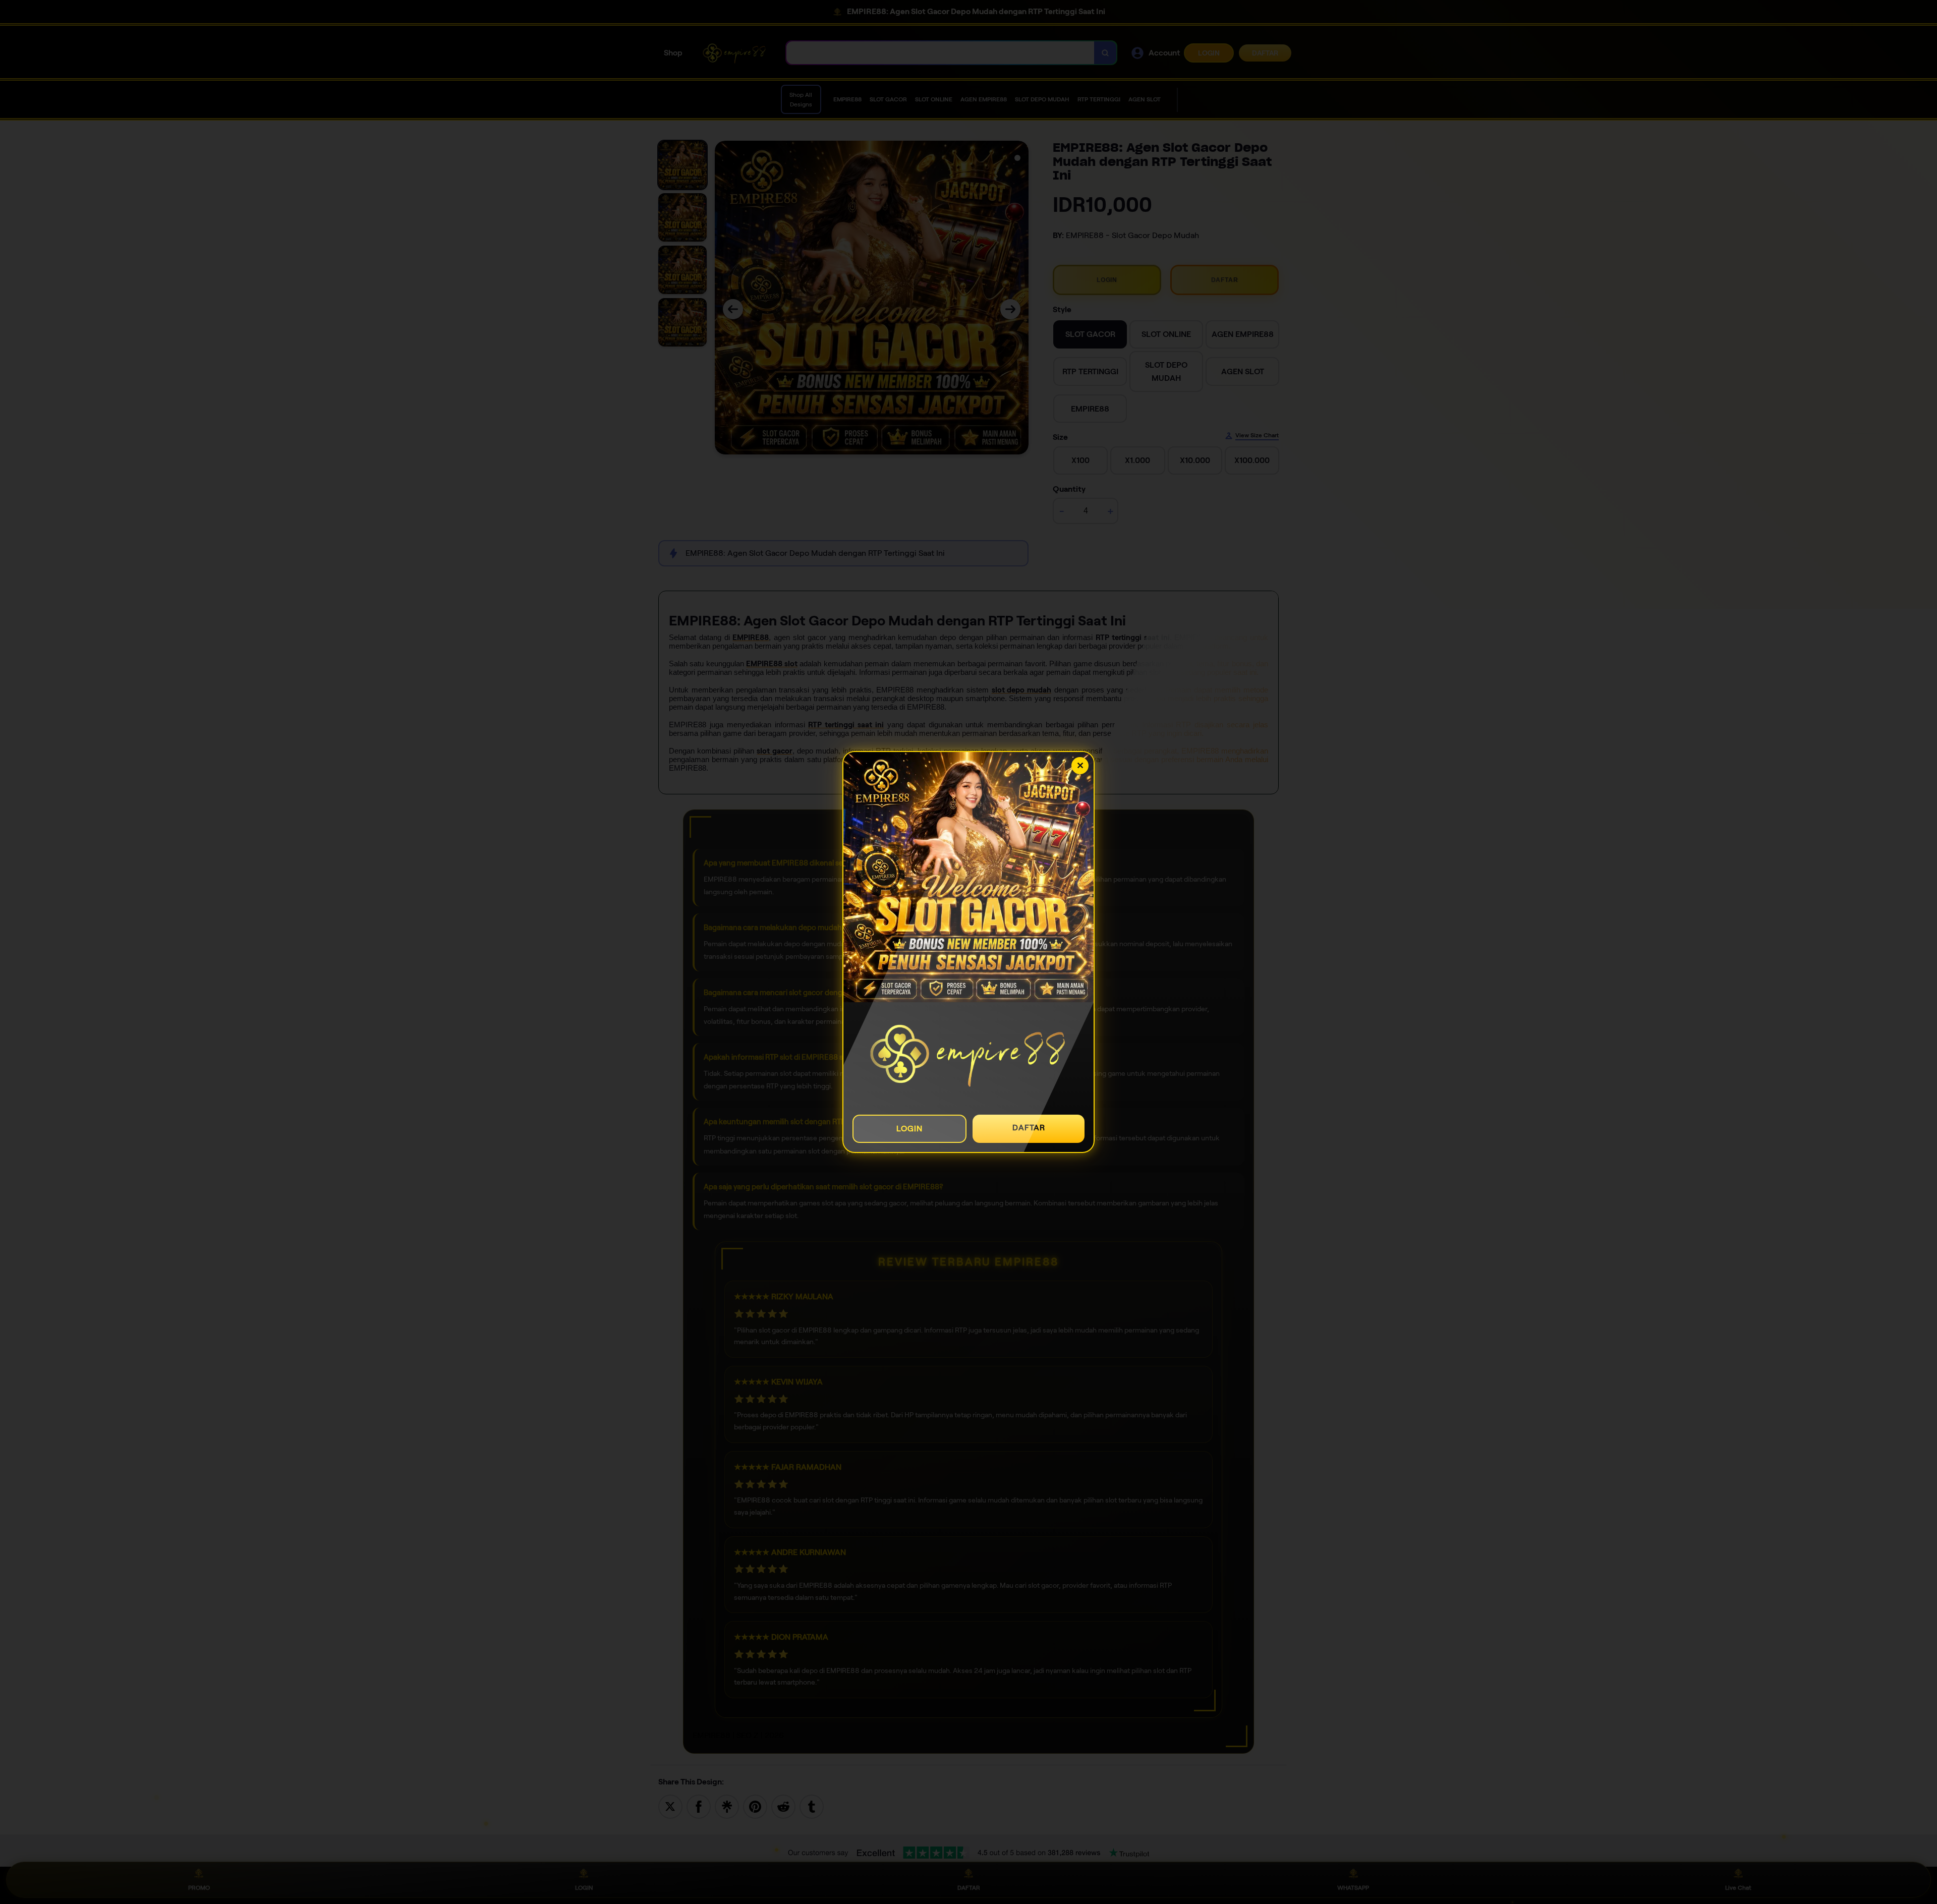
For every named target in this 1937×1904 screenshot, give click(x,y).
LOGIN (909, 1129)
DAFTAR (1029, 1128)
